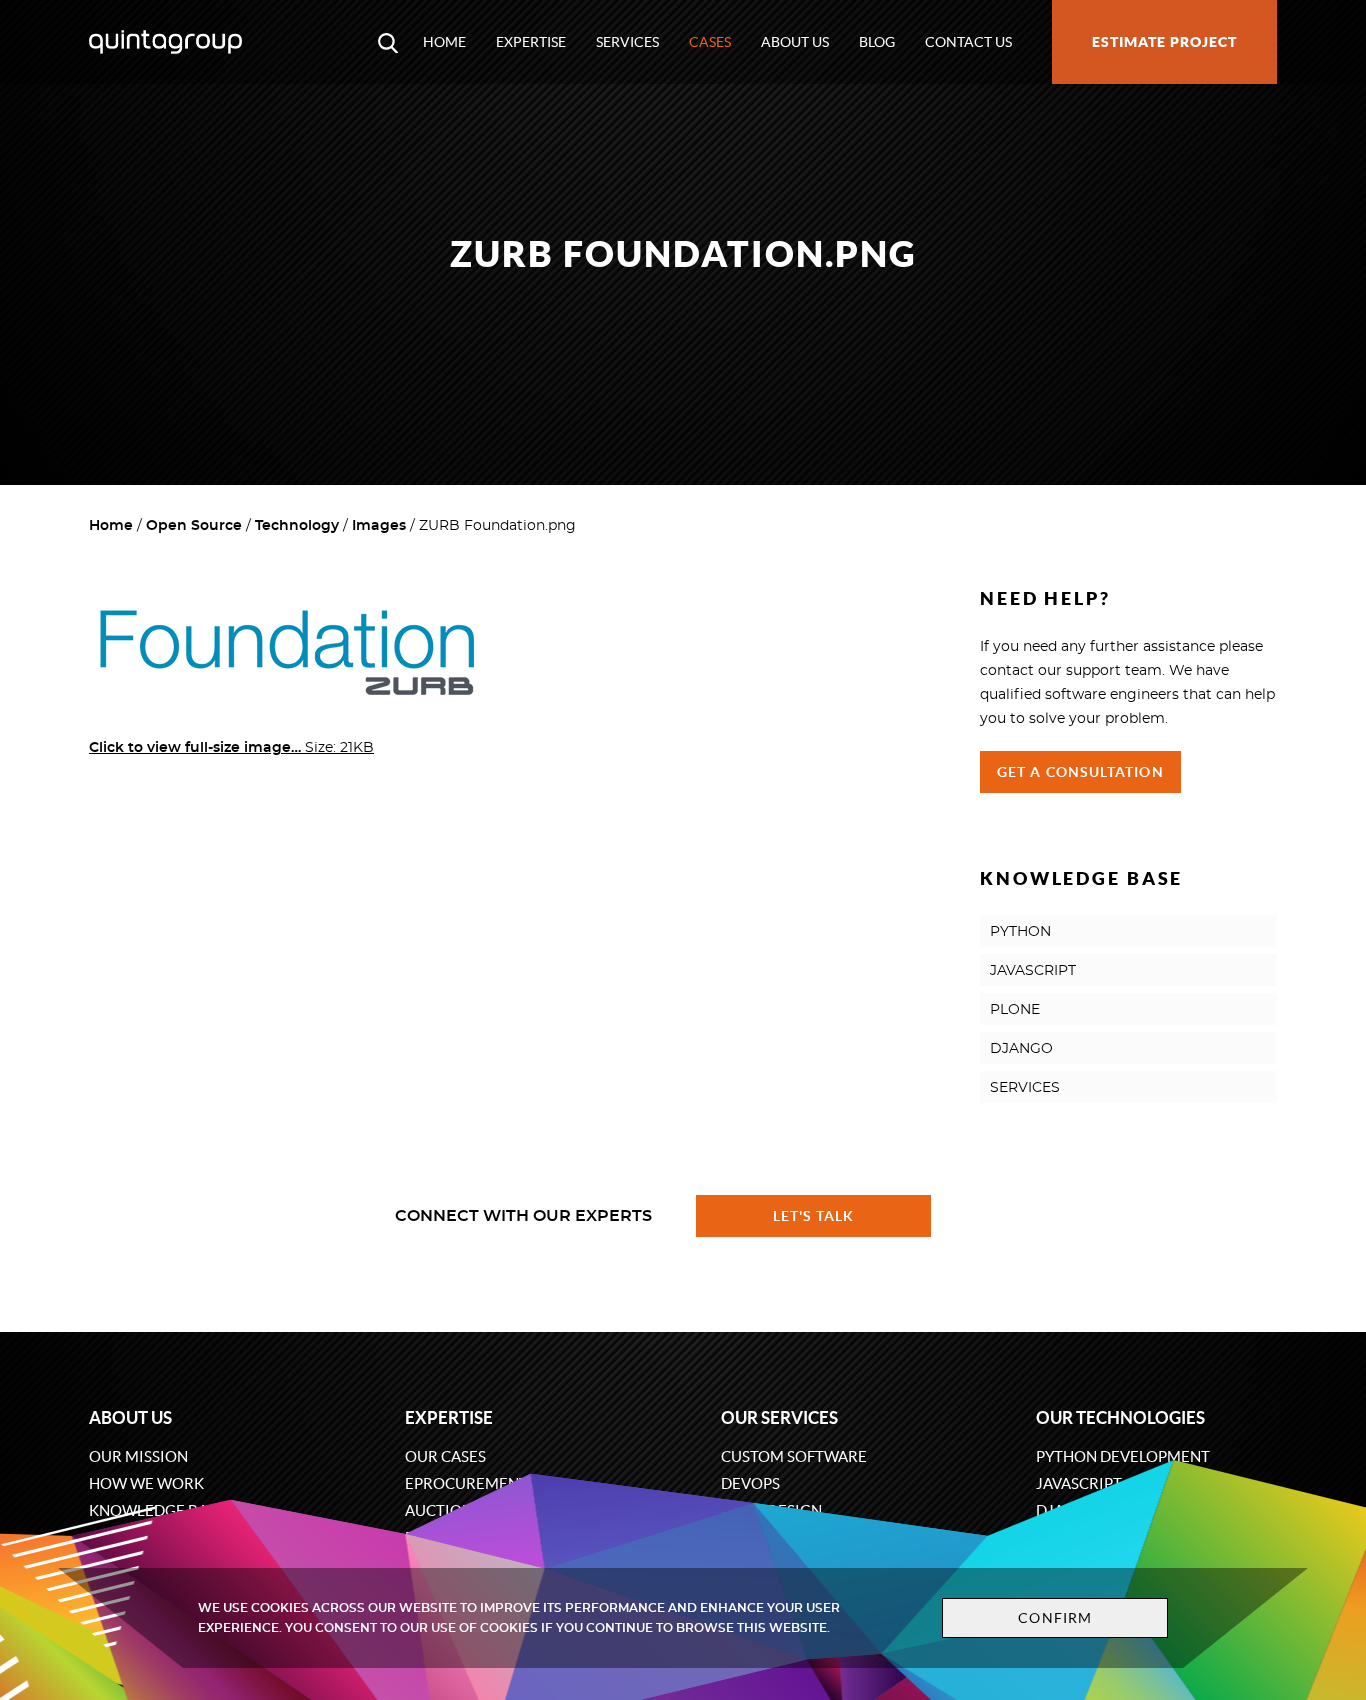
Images (379, 526)
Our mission (138, 1456)
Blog (877, 42)
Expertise (531, 42)
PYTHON (1020, 932)
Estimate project (1164, 42)
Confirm (1055, 1618)
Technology (297, 526)
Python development (1123, 1456)
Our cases (445, 1456)
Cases (710, 42)
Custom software (794, 1456)
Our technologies (1120, 1417)
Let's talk (814, 1216)
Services (627, 42)
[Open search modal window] (388, 42)
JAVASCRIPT (1033, 971)
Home (444, 42)
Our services (779, 1417)
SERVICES (1025, 1088)
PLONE (1015, 1010)
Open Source (194, 526)
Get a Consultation (1080, 772)
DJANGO (1021, 1049)
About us (795, 42)
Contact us (968, 42)
